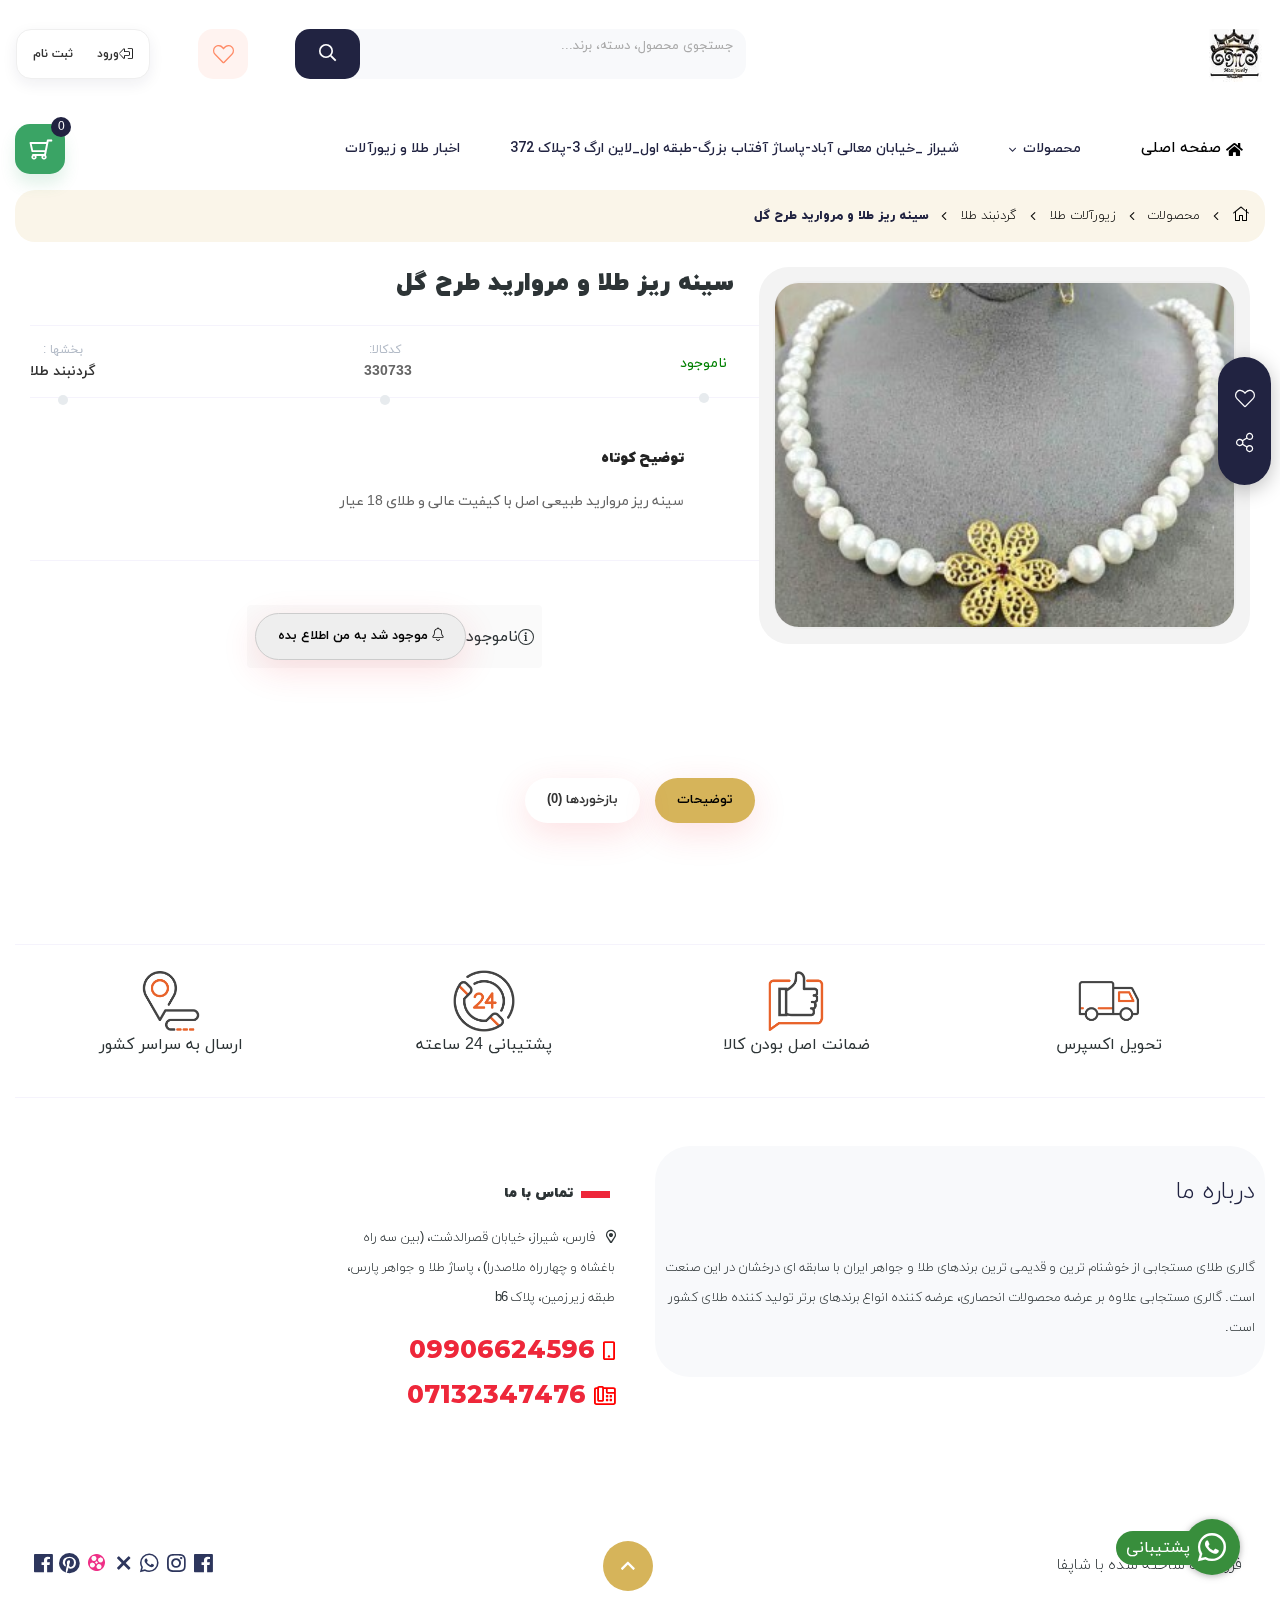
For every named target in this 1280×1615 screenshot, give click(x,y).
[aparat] (96, 1566)
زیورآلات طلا (1082, 216)
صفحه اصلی (1183, 148)
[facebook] (43, 1566)
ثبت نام (53, 54)
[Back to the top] (628, 1566)
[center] (327, 54)
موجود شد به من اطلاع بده (355, 636)
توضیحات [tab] (705, 800)
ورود (108, 54)
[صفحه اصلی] (1241, 216)
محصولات (1052, 148)
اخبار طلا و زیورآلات (402, 148)
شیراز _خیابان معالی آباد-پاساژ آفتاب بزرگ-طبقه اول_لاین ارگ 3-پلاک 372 (734, 148)
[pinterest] (70, 1566)
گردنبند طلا (988, 216)
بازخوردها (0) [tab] (582, 800)
